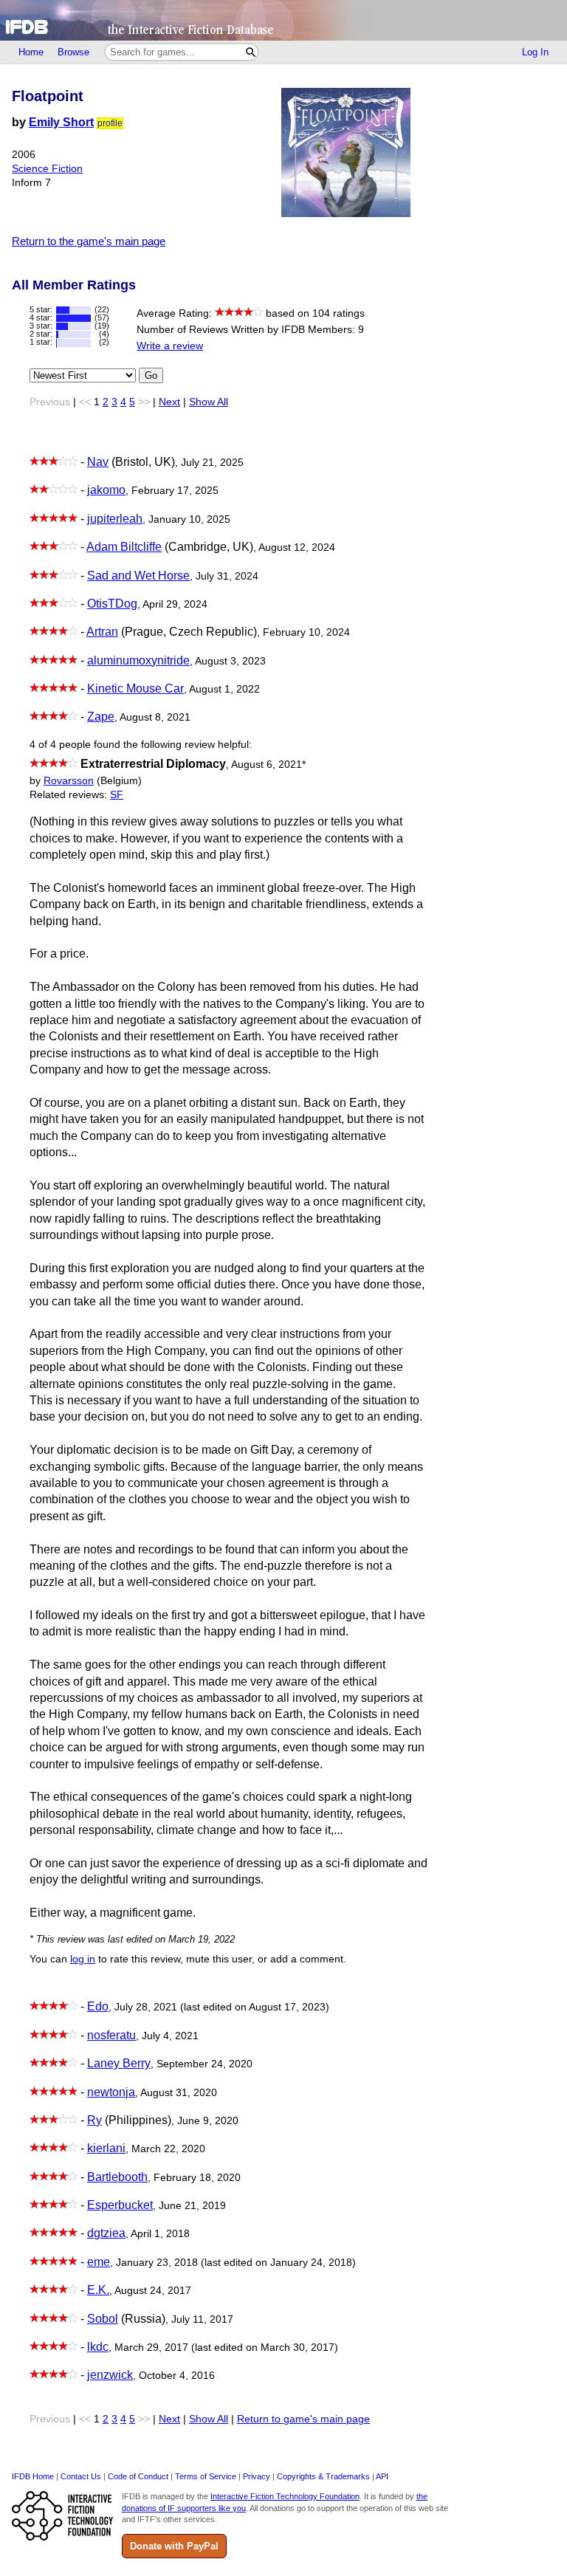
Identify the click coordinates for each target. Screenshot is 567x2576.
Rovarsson (69, 781)
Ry (94, 2120)
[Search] (251, 52)
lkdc (98, 2347)
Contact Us (81, 2476)
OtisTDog (112, 604)
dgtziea (106, 2233)
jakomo (106, 490)
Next (169, 402)
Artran (102, 632)
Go (151, 375)
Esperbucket (120, 2205)
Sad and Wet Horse (138, 576)
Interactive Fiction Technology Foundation (285, 2496)
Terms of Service (206, 2476)
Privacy (257, 2476)
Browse (73, 52)
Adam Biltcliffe (124, 547)
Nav (98, 462)
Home (31, 52)
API (382, 2476)
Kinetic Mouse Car (135, 688)
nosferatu (111, 2035)
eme (99, 2262)
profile (110, 123)
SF (117, 795)
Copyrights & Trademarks (323, 2476)
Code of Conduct (138, 2476)
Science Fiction (47, 169)
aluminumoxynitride (138, 660)
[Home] (283, 20)
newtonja (111, 2092)
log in (83, 1959)
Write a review (170, 346)
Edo (98, 2006)
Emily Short (61, 122)
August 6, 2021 (268, 765)
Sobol (103, 2319)
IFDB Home (33, 2476)
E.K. (98, 2290)
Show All (209, 402)
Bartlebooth (117, 2177)
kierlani (106, 2148)
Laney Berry (119, 2063)
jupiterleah (115, 519)
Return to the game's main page (89, 241)
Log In (535, 52)
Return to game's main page (303, 2419)
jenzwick (110, 2375)
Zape (101, 717)
